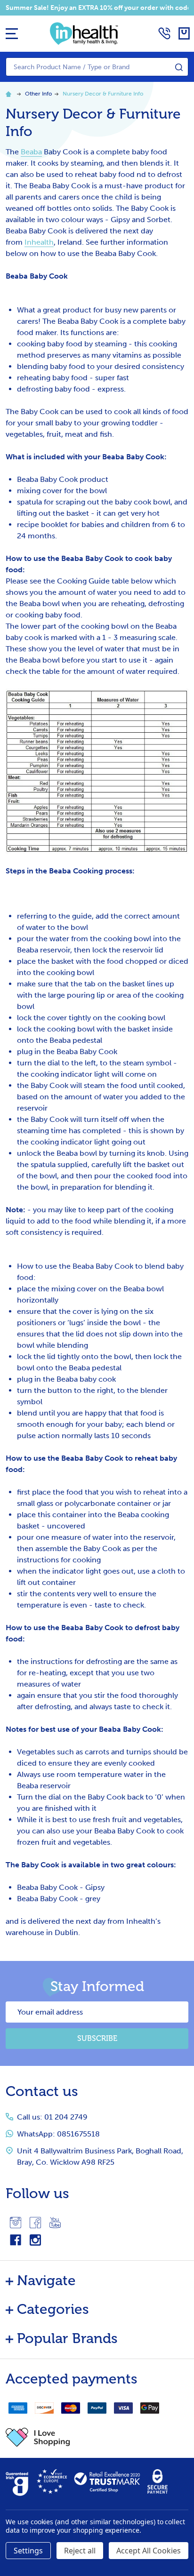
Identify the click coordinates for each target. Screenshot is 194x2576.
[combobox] (97, 67)
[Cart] (184, 33)
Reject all (80, 2551)
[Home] (10, 94)
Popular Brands (67, 2338)
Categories (53, 2309)
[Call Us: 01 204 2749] (164, 33)
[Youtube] (55, 2223)
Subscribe (97, 2038)
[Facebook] (35, 2223)
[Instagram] (16, 2223)
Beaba (31, 152)
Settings (28, 2551)
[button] (97, 2437)
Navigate (46, 2280)
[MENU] (12, 33)
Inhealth (39, 242)
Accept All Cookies (149, 2551)
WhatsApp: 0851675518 (58, 2134)
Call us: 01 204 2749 (52, 2117)
